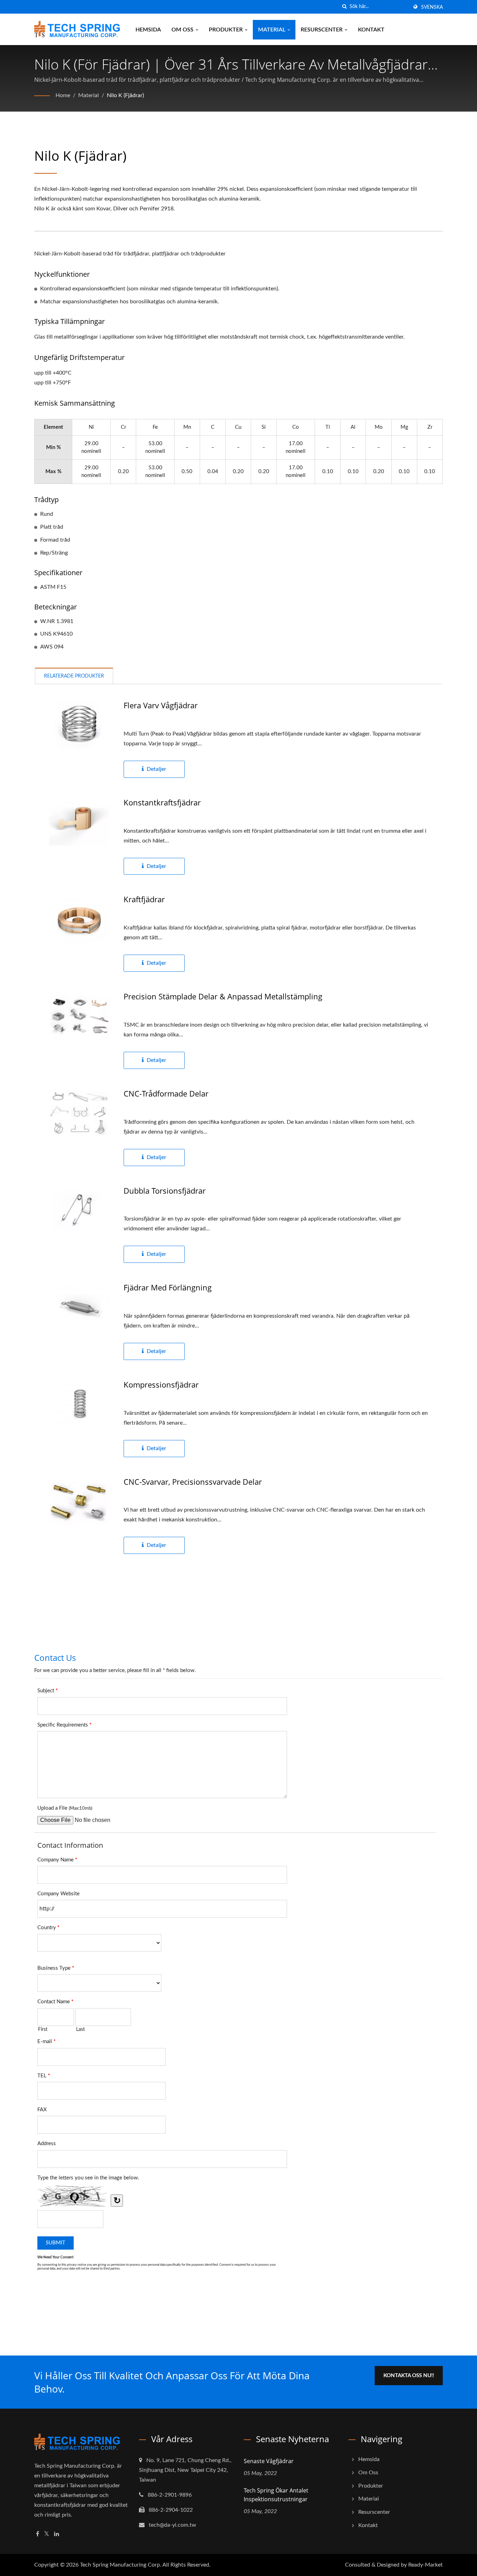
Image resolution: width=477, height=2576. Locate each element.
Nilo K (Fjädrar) (125, 95)
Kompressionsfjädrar (161, 1384)
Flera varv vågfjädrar (161, 705)
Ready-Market (425, 2565)
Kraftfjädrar (144, 899)
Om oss (183, 30)
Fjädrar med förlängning (168, 1287)
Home (63, 95)
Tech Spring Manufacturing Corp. (121, 2565)
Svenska (432, 7)
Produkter (226, 30)
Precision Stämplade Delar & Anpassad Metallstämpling (223, 996)
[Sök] (344, 7)
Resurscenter (322, 30)
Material (272, 30)
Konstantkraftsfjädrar (162, 802)
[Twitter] (47, 2534)
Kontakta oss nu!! (409, 2376)
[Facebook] (38, 2534)
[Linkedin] (57, 2534)
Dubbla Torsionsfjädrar (165, 1191)
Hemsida (148, 30)
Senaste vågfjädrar (269, 2461)
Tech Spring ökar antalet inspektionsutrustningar (276, 2495)
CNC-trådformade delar (166, 1093)
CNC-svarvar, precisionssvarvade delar (193, 1482)
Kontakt (371, 30)
